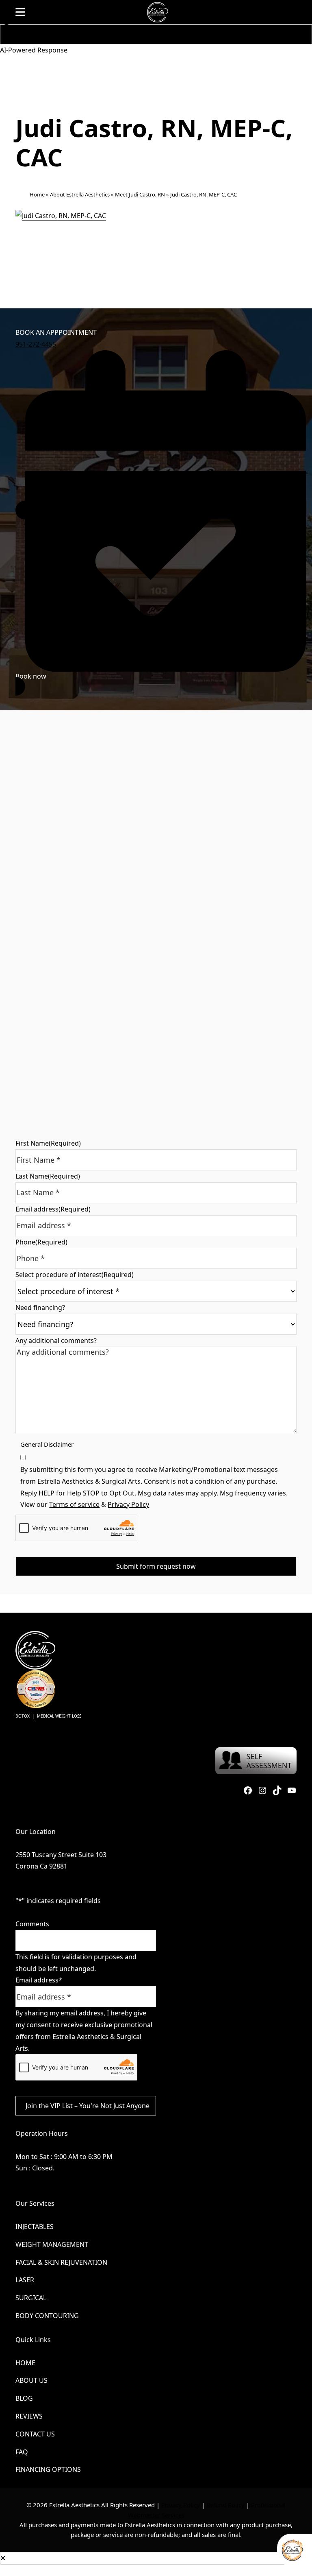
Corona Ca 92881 (41, 1866)
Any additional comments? (56, 1340)
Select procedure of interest (75, 1275)
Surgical (31, 2298)
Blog (24, 2398)
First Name (48, 1143)
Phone (41, 1242)
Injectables (35, 2227)
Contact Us (35, 2434)
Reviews (29, 2416)
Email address (53, 1209)
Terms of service (74, 1504)
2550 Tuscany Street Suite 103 (61, 1855)
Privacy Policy (128, 1504)
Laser (25, 2280)
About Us (31, 2380)
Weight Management (52, 2244)
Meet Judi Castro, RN (140, 194)
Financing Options (48, 2469)
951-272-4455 (36, 344)
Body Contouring (47, 2316)
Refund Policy (225, 2505)
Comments (32, 1924)
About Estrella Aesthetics (80, 194)
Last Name (48, 1176)
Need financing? (40, 1308)
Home (37, 194)
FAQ (22, 2452)
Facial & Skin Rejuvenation (61, 2262)
